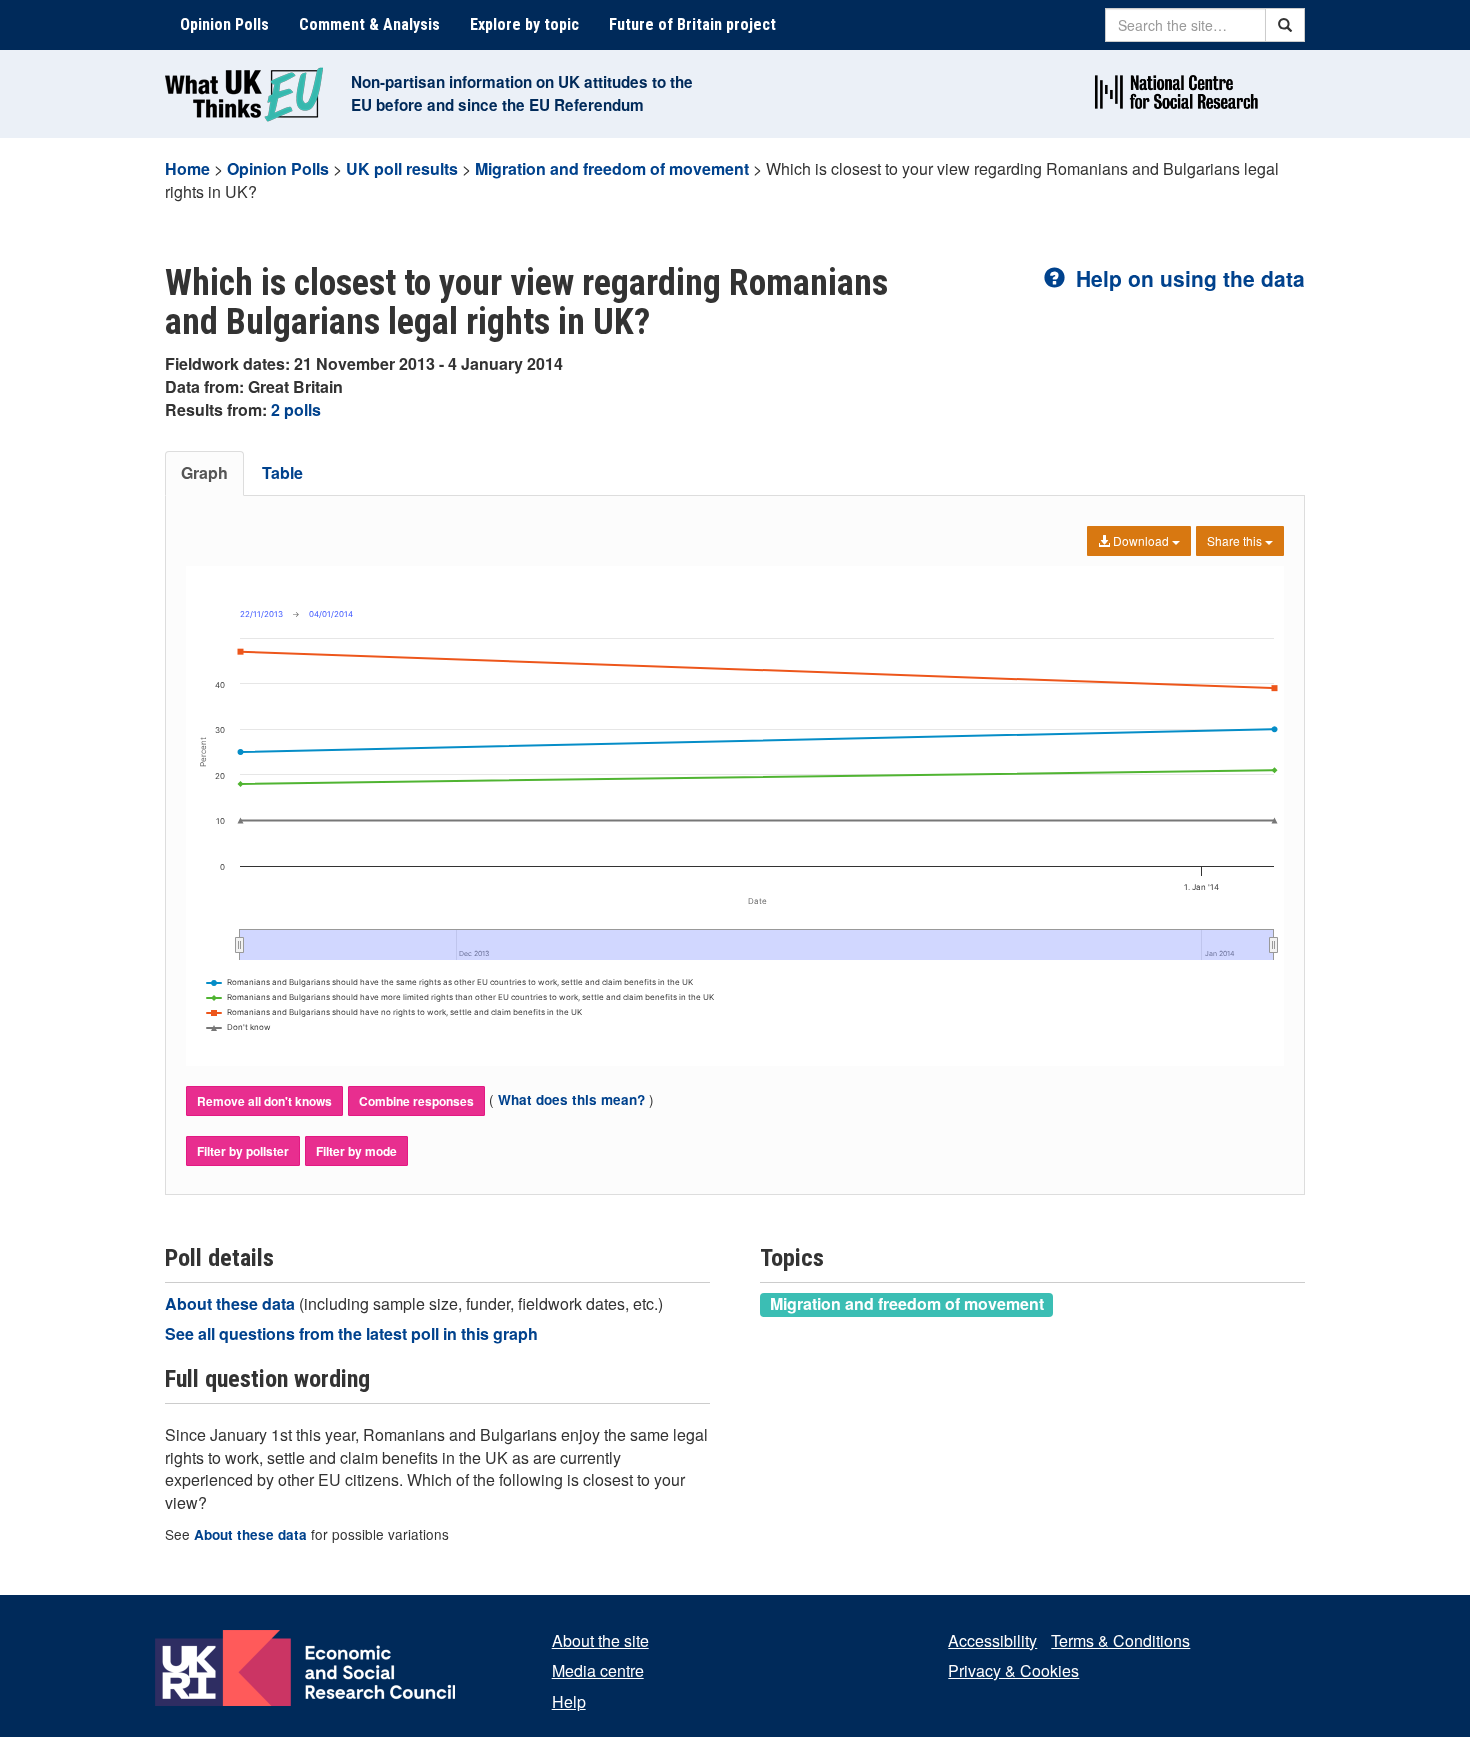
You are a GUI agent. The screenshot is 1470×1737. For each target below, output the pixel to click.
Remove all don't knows (264, 1101)
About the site (600, 1640)
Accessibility (992, 1640)
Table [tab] (282, 472)
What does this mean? (571, 1099)
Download (1141, 540)
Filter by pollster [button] (243, 1151)
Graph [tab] (204, 472)
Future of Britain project (692, 24)
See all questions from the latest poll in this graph (351, 1333)
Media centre (598, 1670)
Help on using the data (1187, 278)
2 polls (296, 409)
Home (187, 168)
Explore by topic (524, 24)
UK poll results (402, 168)
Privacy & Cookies (1013, 1670)
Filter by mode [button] (356, 1151)
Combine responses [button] (416, 1101)
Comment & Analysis (369, 24)
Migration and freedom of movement (612, 168)
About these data (232, 1303)
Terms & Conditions (1120, 1640)
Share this (1236, 540)
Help (569, 1701)
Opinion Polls (224, 24)
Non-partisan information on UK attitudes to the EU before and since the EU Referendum (522, 93)
